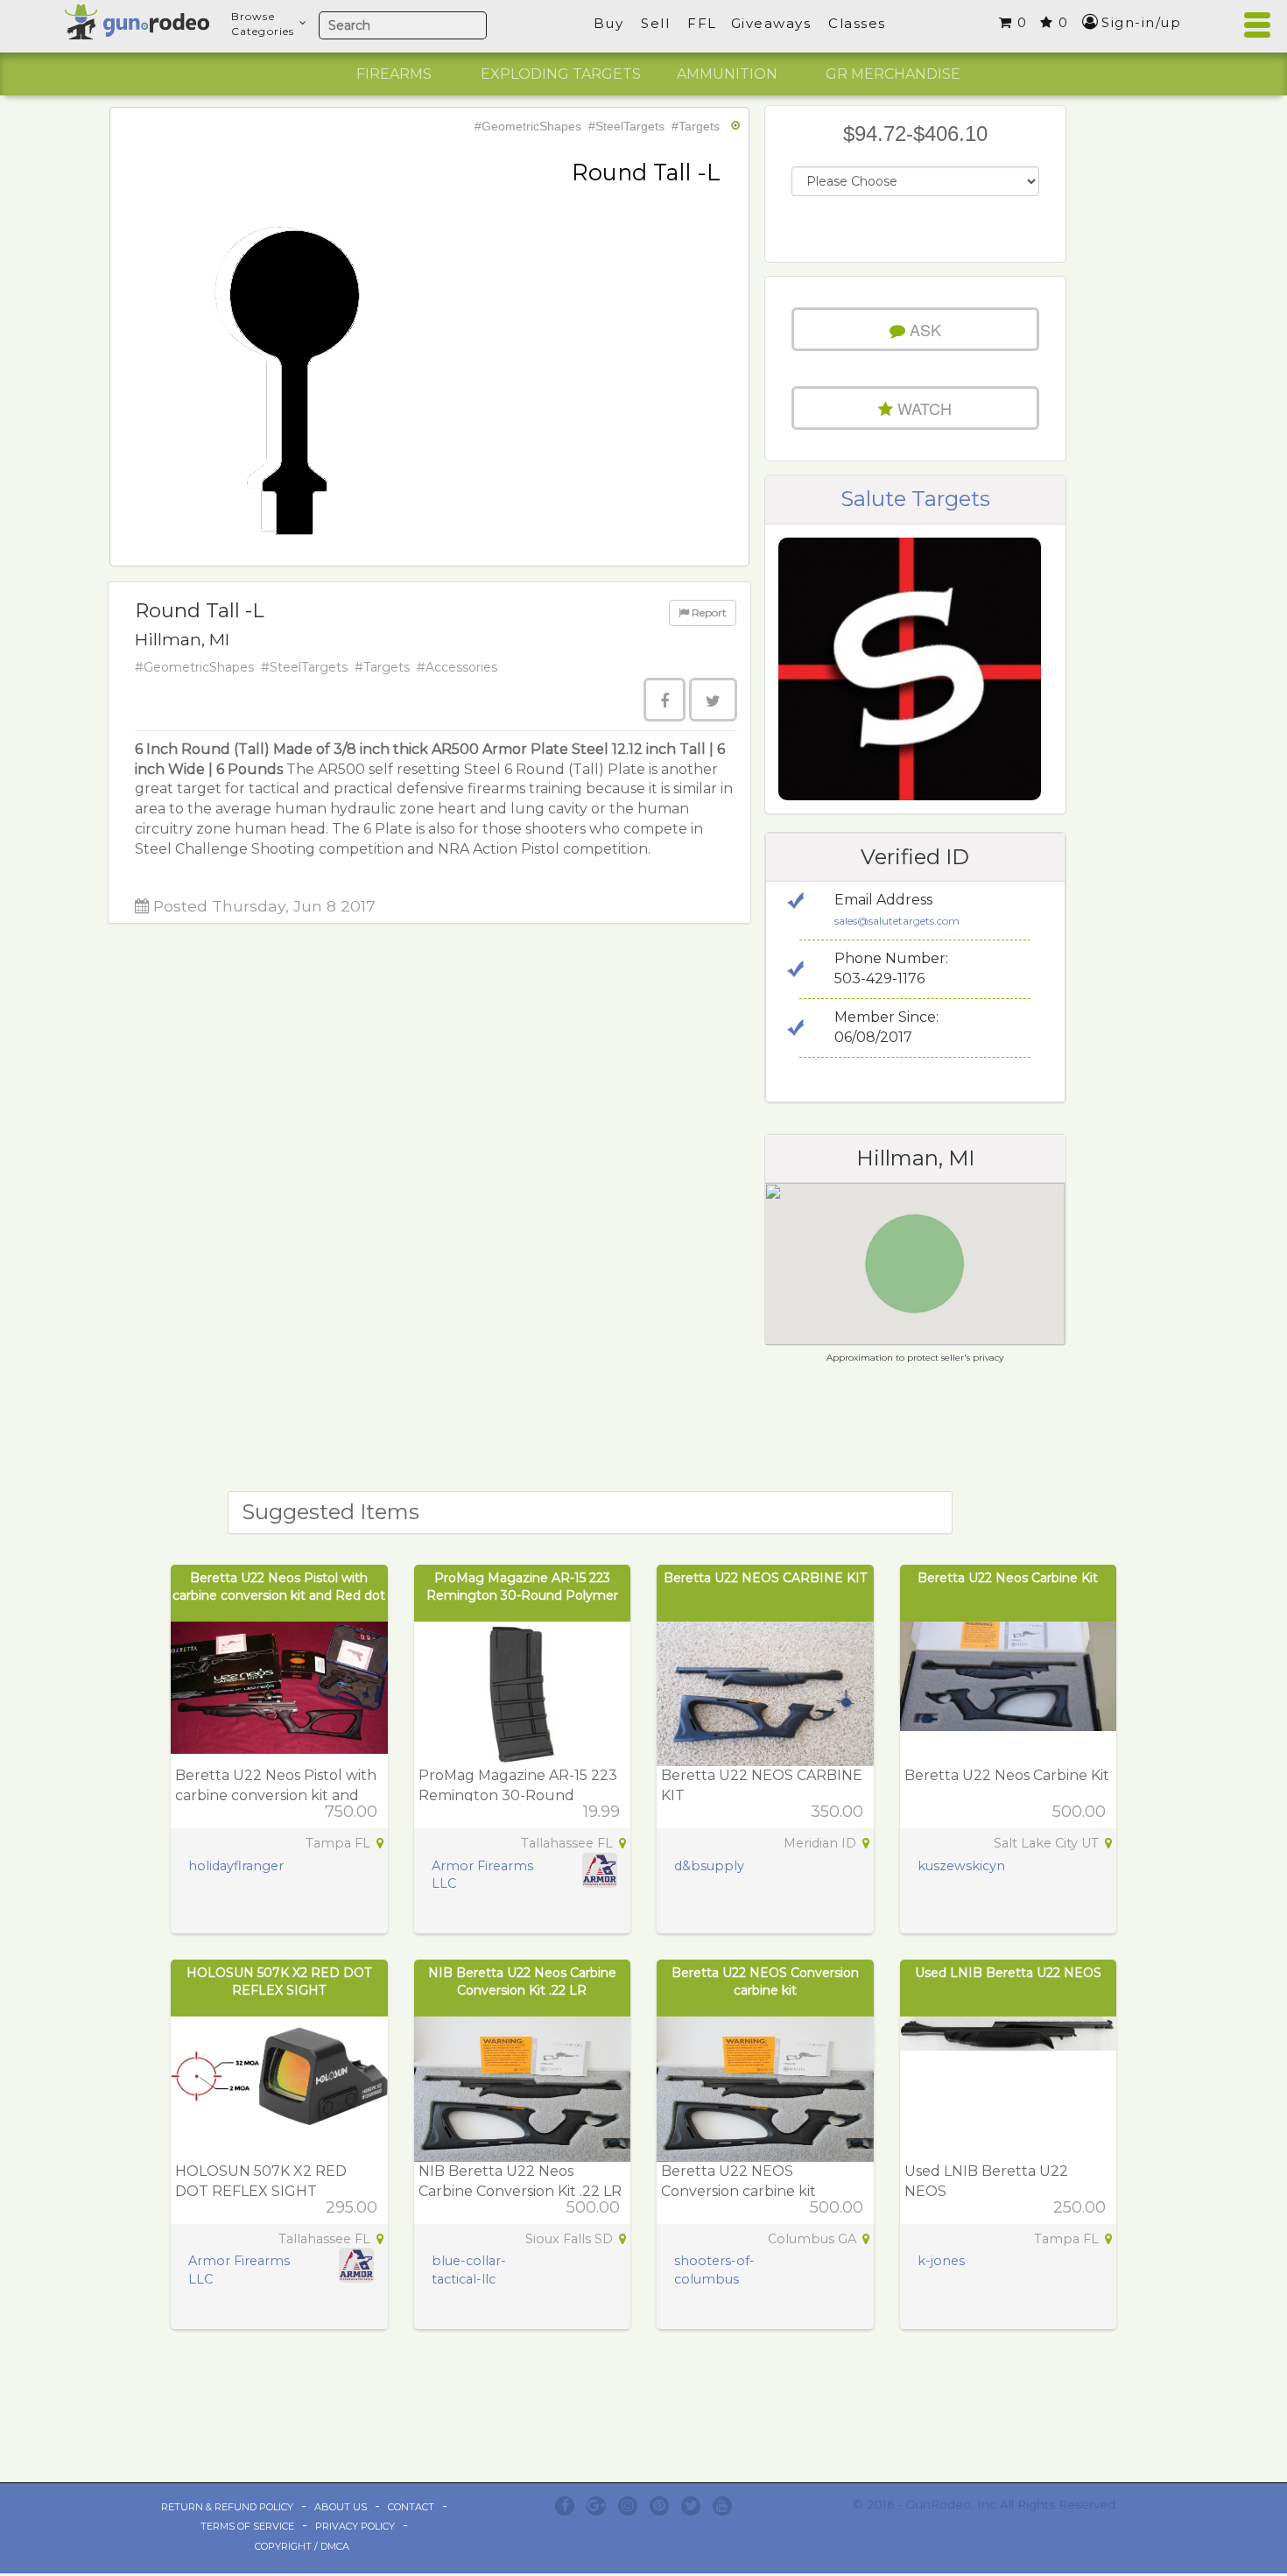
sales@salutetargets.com (897, 921)
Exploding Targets (561, 74)
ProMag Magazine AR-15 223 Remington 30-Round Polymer (518, 1795)
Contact (411, 2507)
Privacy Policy (355, 2526)
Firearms (394, 74)
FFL (702, 23)
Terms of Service (247, 2526)
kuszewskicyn (961, 1866)
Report (708, 612)
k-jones (941, 2261)
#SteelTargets (626, 126)
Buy (609, 23)
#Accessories (457, 667)
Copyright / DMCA (302, 2546)
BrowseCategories (263, 24)
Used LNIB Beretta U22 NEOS (1008, 1973)
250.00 (1080, 2207)
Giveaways (771, 23)
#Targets (696, 126)
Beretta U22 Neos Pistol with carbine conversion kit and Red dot (276, 1795)
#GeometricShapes (528, 126)
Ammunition (727, 74)
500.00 (1079, 1812)
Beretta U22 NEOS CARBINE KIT (765, 1578)
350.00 (837, 1812)
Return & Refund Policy (227, 2507)
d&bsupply (709, 1866)
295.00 (352, 2207)
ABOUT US (341, 2507)
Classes (857, 23)
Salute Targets (915, 499)
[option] (394, 74)
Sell (655, 23)
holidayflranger (236, 1866)
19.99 (601, 1812)
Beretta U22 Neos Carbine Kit (1008, 1578)
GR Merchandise (893, 74)
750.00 (351, 1812)
